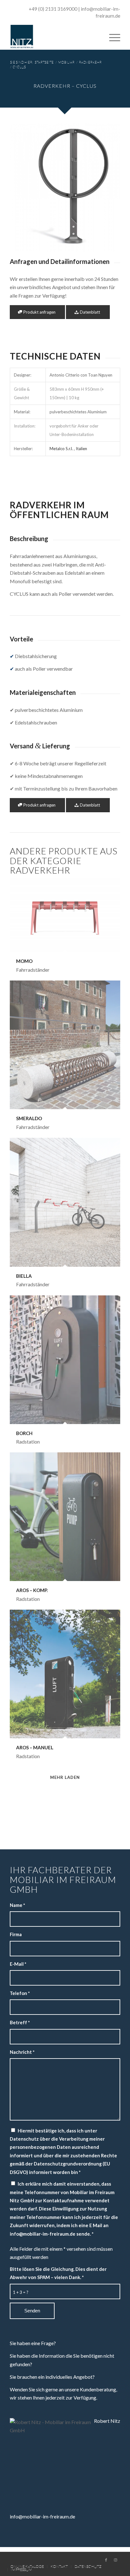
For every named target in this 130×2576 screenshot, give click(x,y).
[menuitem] (112, 37)
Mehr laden (65, 1777)
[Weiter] (106, 187)
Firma (16, 1934)
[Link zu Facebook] (106, 2560)
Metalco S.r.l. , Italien (68, 449)
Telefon (20, 1993)
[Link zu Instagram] (115, 2560)
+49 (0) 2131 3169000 (53, 9)
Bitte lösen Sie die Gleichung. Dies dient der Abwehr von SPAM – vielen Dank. (58, 2273)
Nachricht (22, 2052)
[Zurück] (24, 187)
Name (17, 1905)
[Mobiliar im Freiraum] (54, 37)
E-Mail (18, 1964)
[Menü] (112, 37)
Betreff (20, 2022)
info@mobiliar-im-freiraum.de (42, 2516)
